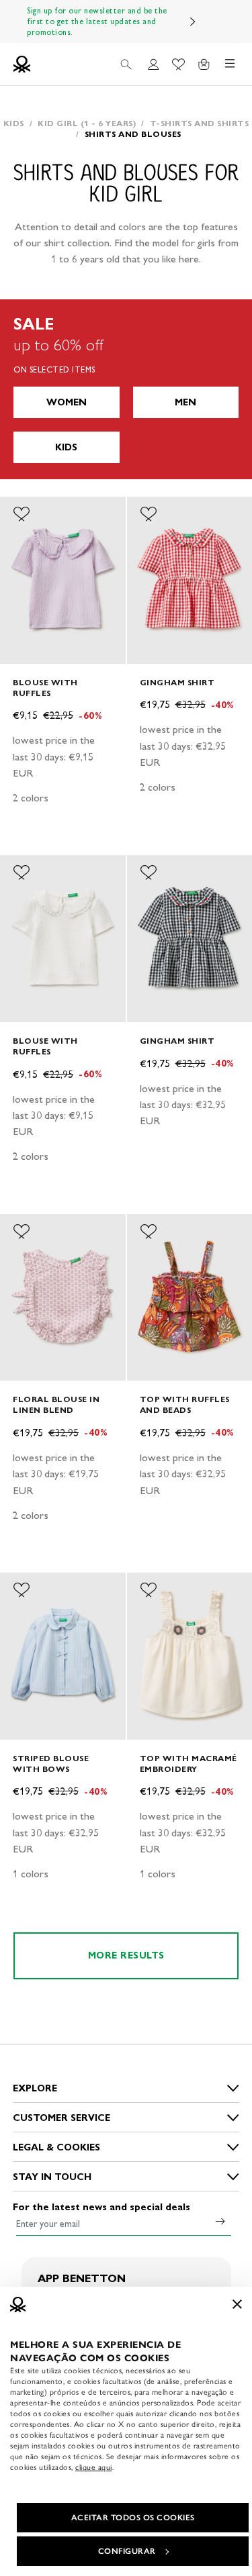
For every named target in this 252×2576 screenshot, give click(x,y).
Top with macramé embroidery (188, 1764)
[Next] (193, 21)
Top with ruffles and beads (185, 1404)
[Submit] (220, 2221)
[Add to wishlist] (22, 514)
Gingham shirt (177, 682)
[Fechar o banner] (237, 2304)
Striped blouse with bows (51, 1764)
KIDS (66, 447)
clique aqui (94, 2467)
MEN (185, 402)
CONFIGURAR (127, 2551)
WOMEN (67, 402)
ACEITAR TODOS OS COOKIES (133, 2518)
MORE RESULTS (126, 1955)
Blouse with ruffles (45, 688)
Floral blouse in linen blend (56, 1404)
